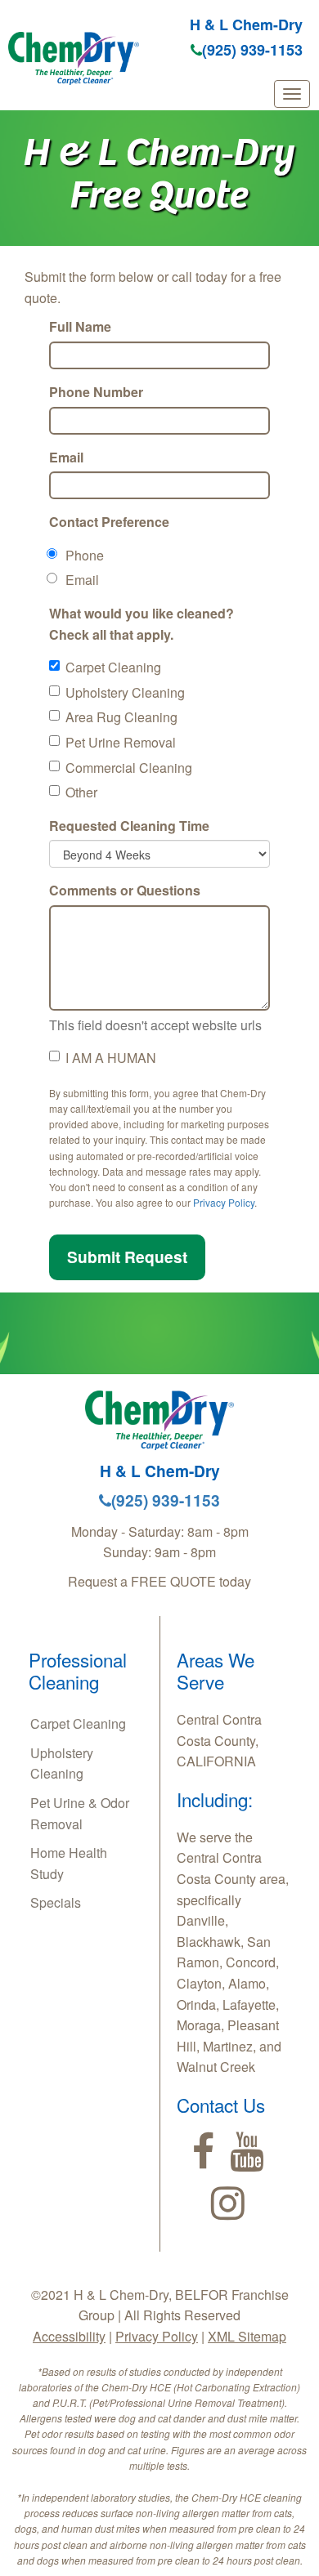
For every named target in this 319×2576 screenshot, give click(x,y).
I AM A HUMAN (111, 1058)
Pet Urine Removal (121, 742)
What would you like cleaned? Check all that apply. (142, 624)
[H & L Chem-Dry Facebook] (203, 2152)
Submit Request (127, 1257)
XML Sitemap (247, 2336)
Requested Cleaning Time (129, 826)
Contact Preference (109, 522)
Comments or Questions (125, 890)
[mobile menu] (292, 94)
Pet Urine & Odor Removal (80, 1813)
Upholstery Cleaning (125, 692)
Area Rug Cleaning (121, 717)
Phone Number (96, 392)
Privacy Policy (224, 1202)
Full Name (80, 326)
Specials (56, 1902)
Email (66, 457)
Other (81, 792)
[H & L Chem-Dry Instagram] (228, 2203)
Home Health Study (69, 1863)
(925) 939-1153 (252, 50)
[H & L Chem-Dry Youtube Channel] (247, 2152)
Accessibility (69, 2336)
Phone (85, 555)
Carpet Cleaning (113, 667)
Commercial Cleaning (129, 768)
